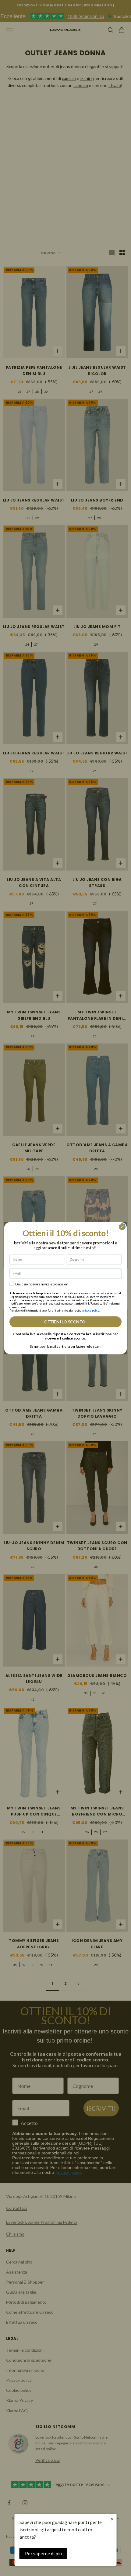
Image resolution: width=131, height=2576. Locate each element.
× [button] (112, 2519)
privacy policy (91, 1310)
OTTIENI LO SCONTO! (65, 1322)
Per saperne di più (43, 2554)
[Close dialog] (122, 1226)
